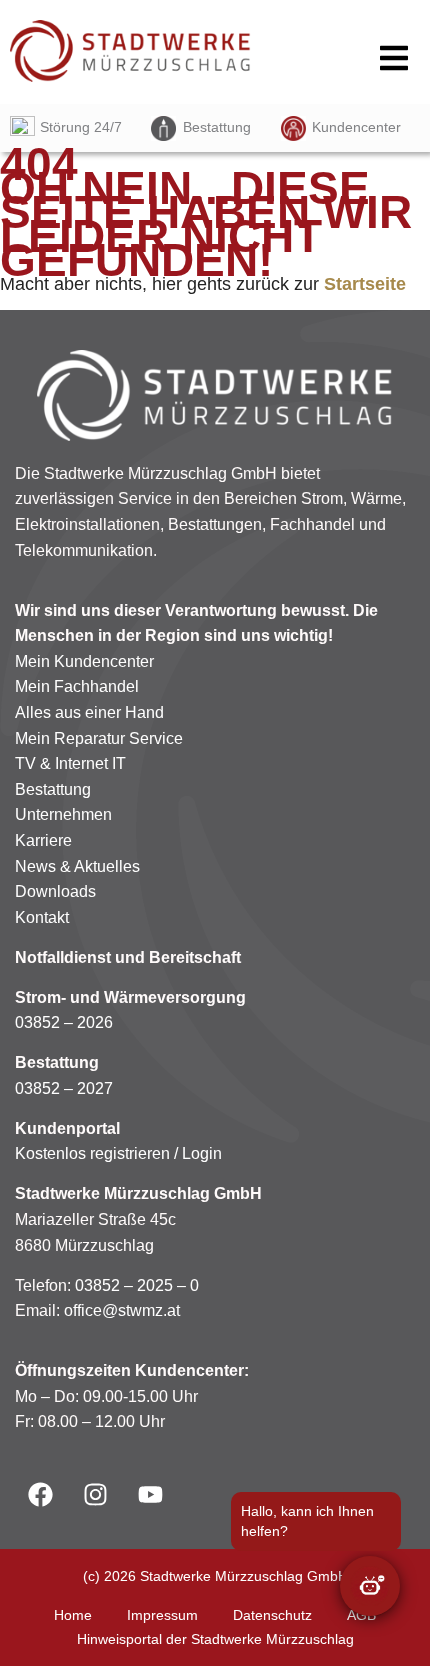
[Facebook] (40, 1494)
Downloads (55, 891)
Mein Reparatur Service (99, 738)
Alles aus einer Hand (89, 712)
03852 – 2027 (64, 1088)
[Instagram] (95, 1494)
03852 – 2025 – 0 (137, 1285)
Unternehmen (63, 814)
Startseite (365, 284)
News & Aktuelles (77, 866)
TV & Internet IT (70, 763)
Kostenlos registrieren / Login (118, 1153)
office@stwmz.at (122, 1310)
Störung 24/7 (81, 127)
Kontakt (42, 917)
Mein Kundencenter (84, 661)
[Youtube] (150, 1494)
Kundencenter (356, 127)
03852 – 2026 (64, 1022)
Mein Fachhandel (77, 686)
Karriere (43, 840)
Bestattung (217, 127)
